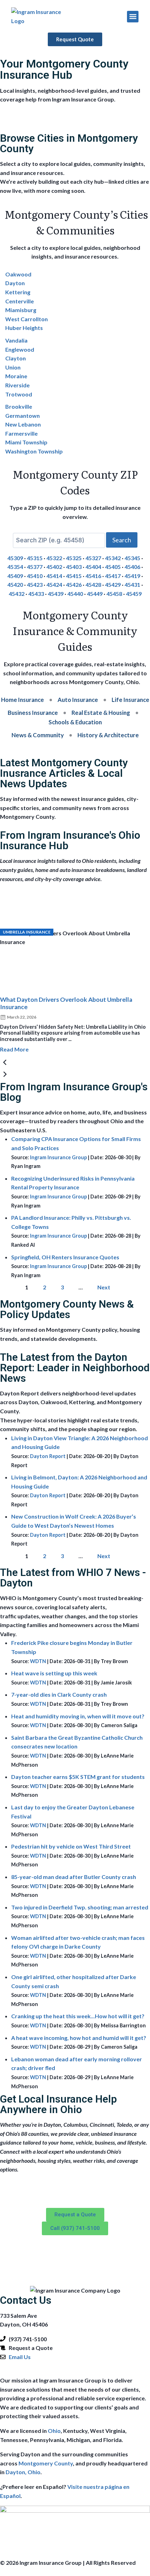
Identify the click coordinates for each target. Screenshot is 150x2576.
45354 (15, 567)
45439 (56, 594)
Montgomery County (46, 2463)
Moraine (16, 376)
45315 (35, 558)
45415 (74, 576)
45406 (132, 567)
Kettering (18, 292)
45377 (35, 567)
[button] (133, 17)
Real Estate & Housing (101, 713)
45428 (93, 585)
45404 (93, 567)
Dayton (15, 283)
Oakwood (18, 274)
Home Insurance (22, 700)
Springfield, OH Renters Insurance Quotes (65, 1257)
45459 (134, 594)
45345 (132, 558)
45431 (132, 585)
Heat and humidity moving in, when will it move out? (78, 1716)
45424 (54, 585)
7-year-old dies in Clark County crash (59, 1694)
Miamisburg (21, 310)
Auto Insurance (78, 700)
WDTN (38, 1661)
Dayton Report (48, 1456)
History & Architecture (108, 735)
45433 (36, 594)
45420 (15, 585)
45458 (114, 594)
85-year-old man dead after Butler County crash (74, 1877)
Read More (14, 1049)
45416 (93, 576)
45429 (113, 585)
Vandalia (16, 340)
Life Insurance (130, 700)
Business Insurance (33, 713)
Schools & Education (75, 722)
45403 (74, 567)
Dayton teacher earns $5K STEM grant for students (78, 1777)
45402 (54, 567)
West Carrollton (27, 319)
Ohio (54, 2431)
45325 (74, 558)
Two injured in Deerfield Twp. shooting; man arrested (80, 1907)
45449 (95, 594)
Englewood (20, 349)
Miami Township (26, 442)
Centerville (20, 301)
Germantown (22, 416)
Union (13, 367)
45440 (75, 594)
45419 (132, 576)
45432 (17, 594)
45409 (15, 576)
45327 (93, 558)
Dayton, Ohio (23, 2472)
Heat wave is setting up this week (54, 1673)
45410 (35, 576)
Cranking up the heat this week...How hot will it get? (78, 2016)
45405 (113, 567)
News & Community (38, 735)
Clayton (16, 358)
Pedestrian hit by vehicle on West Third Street (71, 1846)
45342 (113, 558)
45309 (15, 558)
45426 (74, 585)
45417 (113, 576)
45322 (54, 558)
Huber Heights (24, 328)
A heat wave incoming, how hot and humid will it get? (79, 2038)
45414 (54, 576)
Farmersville (21, 433)
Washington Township (34, 451)
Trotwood (19, 394)
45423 (35, 585)
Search (122, 540)
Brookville (19, 406)
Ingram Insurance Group (58, 1157)
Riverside (17, 385)
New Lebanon (23, 424)
